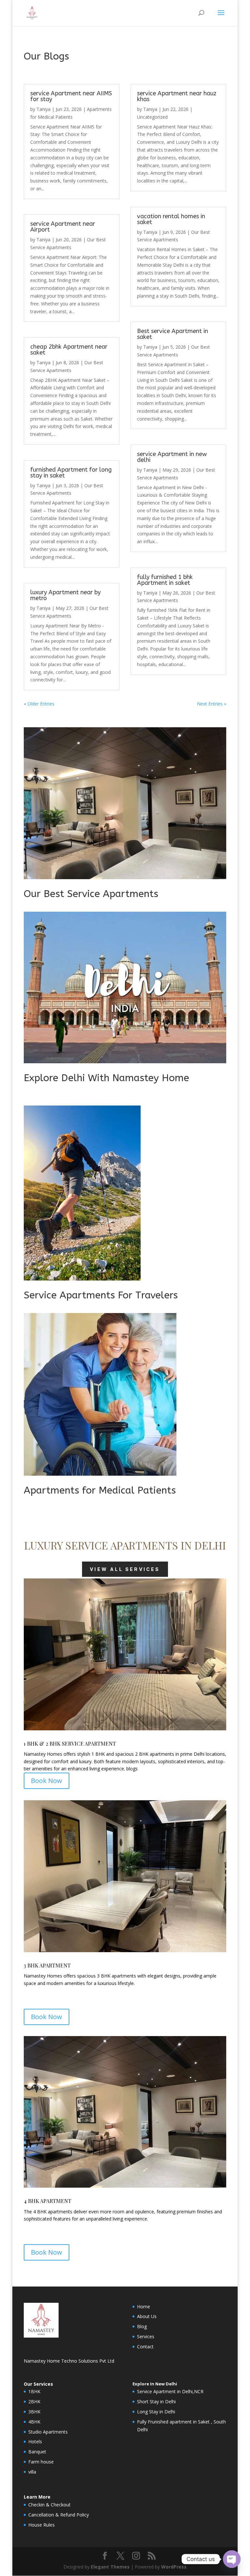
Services (146, 2336)
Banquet (37, 2452)
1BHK (34, 2391)
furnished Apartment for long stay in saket (71, 473)
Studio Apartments (48, 2432)
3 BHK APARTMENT (47, 1965)
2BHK (34, 2402)
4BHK (34, 2422)
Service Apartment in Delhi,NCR (170, 2391)
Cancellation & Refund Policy (59, 2515)
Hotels (35, 2442)
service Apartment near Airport (63, 227)
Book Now (47, 1781)
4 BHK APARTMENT (48, 2201)
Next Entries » (212, 704)
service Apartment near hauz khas (177, 96)
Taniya (43, 109)
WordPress (174, 2567)
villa (32, 2472)
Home (144, 2307)
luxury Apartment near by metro (65, 595)
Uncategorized (152, 117)
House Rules (42, 2525)
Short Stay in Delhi (156, 2402)
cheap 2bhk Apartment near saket (69, 350)
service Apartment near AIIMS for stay (71, 96)
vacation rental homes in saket (171, 219)
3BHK (34, 2412)
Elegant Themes (110, 2567)
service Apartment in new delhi (172, 457)
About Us (147, 2316)
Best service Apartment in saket (173, 334)
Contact (145, 2347)
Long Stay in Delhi (156, 2412)
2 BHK (53, 1744)
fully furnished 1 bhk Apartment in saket (165, 580)
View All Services (125, 1569)
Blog (142, 2326)
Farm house (41, 2462)
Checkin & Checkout (49, 2505)
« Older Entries (39, 704)
